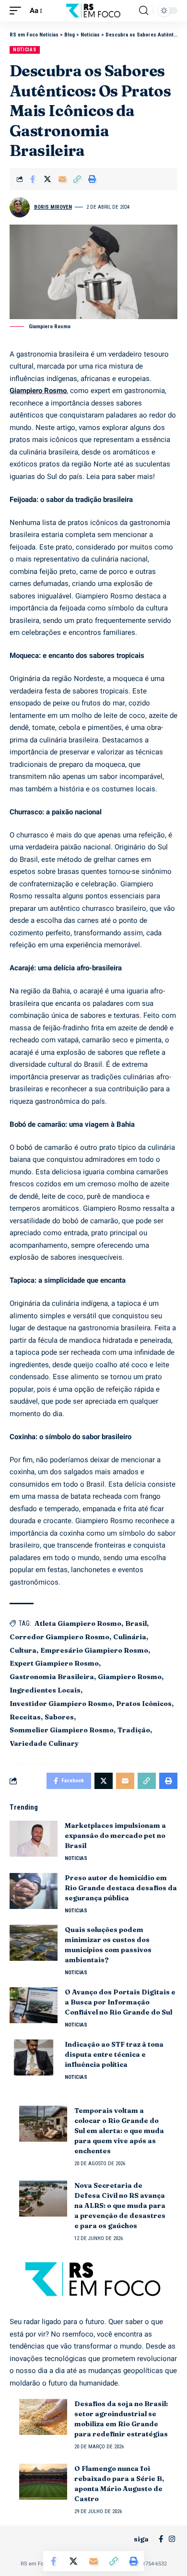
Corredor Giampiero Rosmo (59, 1637)
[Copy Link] (77, 179)
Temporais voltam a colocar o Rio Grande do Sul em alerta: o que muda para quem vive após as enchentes (119, 2131)
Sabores (59, 1717)
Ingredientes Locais (45, 1690)
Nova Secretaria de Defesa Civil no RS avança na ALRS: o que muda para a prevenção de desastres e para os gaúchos (120, 2206)
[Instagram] (172, 2539)
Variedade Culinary (44, 1743)
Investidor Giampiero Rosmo (61, 1704)
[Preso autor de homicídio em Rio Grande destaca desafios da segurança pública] (34, 1891)
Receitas (25, 1717)
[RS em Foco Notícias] (93, 11)
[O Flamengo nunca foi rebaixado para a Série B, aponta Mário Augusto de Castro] (43, 2482)
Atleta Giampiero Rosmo (78, 1623)
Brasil (136, 1623)
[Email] (62, 179)
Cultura (23, 1650)
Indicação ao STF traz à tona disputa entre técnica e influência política (114, 2054)
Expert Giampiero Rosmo (54, 1663)
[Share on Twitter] (47, 179)
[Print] (92, 179)
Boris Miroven (53, 207)
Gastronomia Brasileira (52, 1677)
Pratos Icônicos (144, 1704)
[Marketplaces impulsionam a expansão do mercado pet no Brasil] (34, 1839)
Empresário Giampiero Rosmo (94, 1650)
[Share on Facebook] (33, 179)
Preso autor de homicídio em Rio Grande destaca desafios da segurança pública (121, 1888)
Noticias (25, 50)
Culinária (130, 1637)
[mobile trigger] (18, 11)
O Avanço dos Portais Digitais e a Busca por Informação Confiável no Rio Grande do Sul (120, 2002)
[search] (144, 11)
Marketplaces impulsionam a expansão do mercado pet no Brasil (115, 1836)
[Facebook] (161, 2539)
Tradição (134, 1730)
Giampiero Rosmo (38, 391)
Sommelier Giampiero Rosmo (62, 1730)
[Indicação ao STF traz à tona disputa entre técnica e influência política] (34, 2057)
